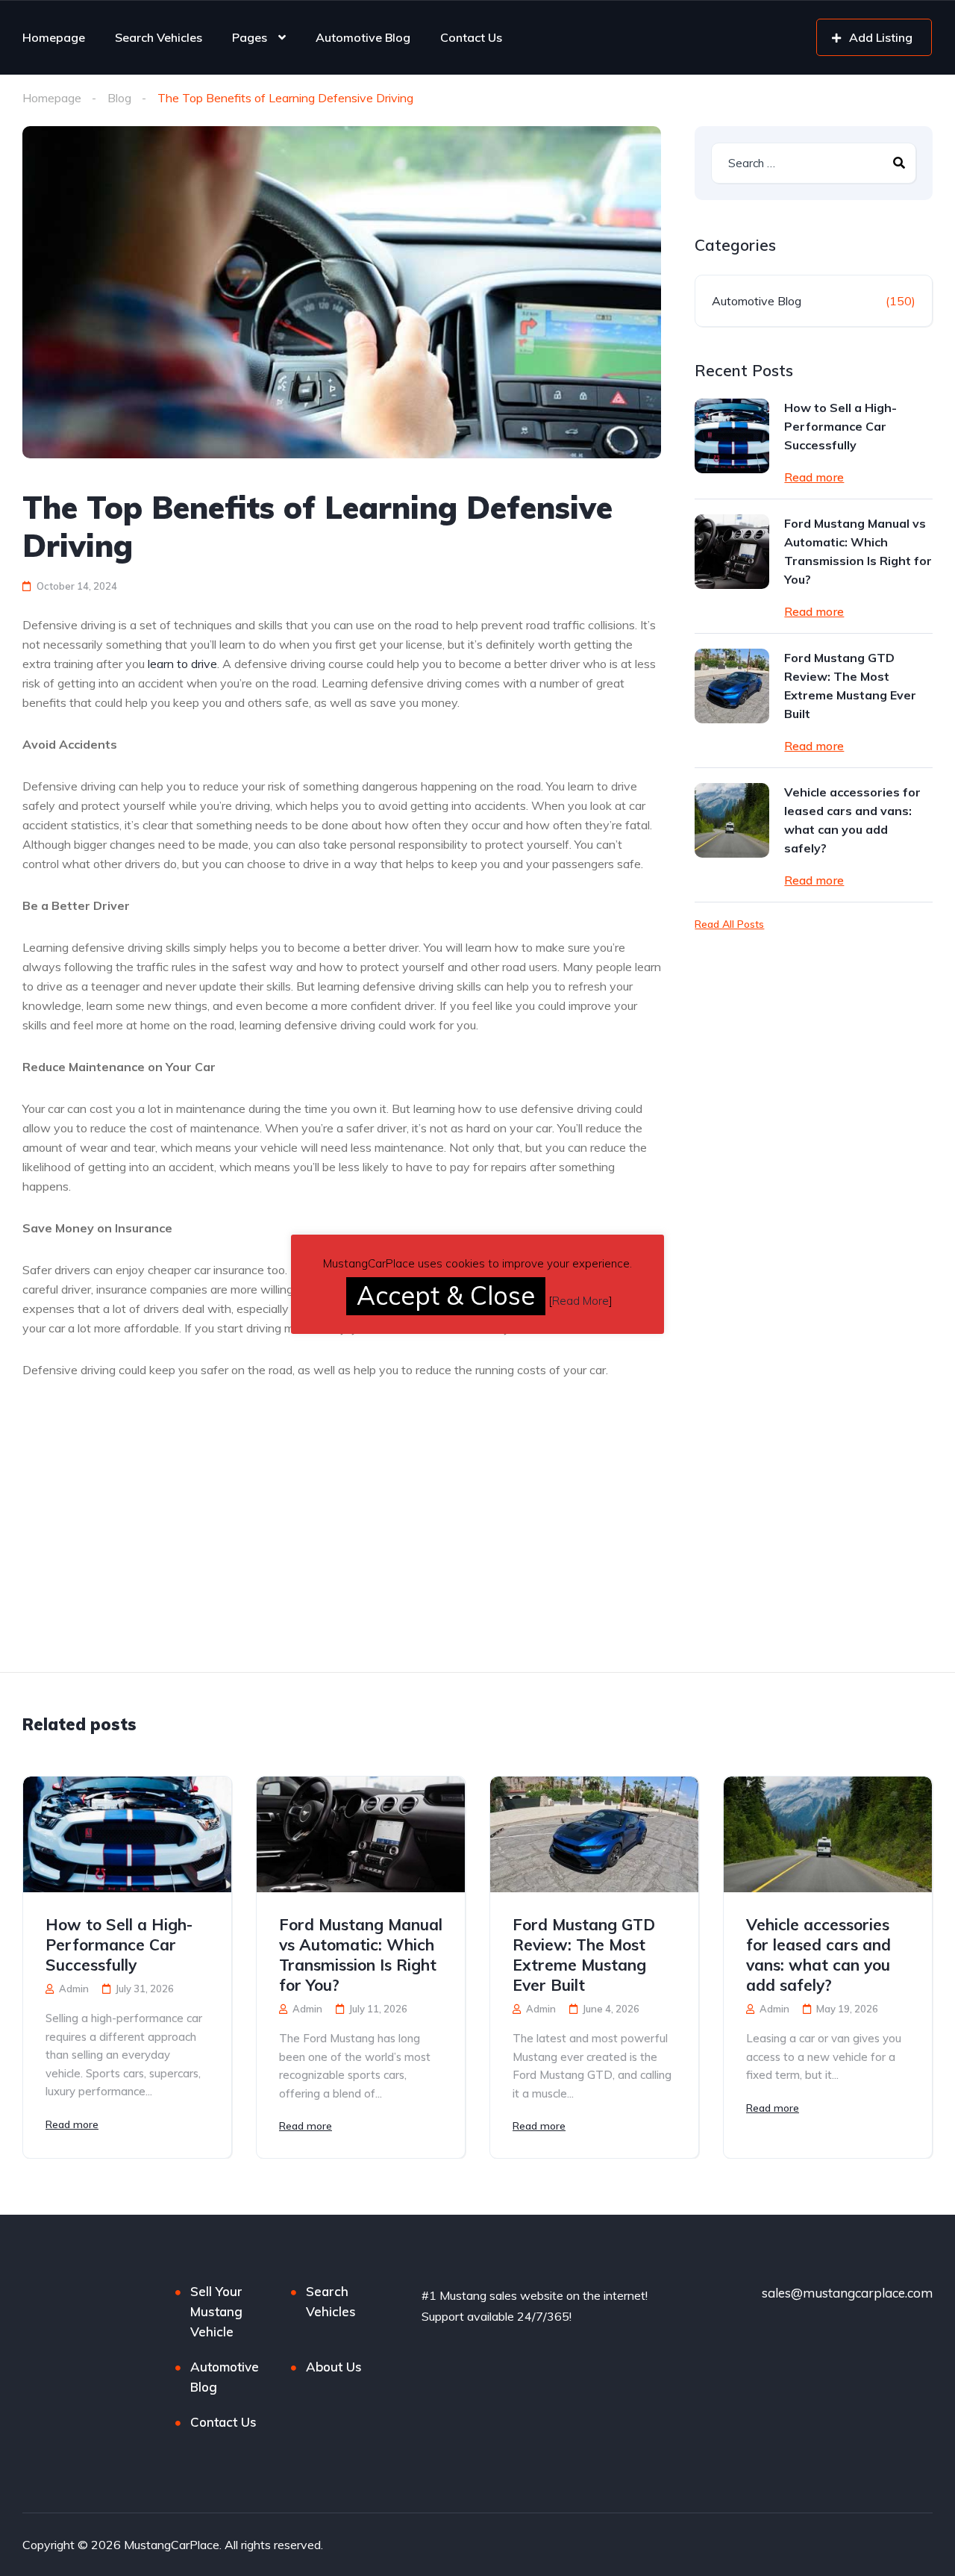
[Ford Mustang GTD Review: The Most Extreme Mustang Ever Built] (732, 686)
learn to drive (182, 664)
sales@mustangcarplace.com (847, 2293)
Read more (814, 477)
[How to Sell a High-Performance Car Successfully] (732, 436)
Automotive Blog (363, 37)
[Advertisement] (148, 1562)
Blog (119, 98)
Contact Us (471, 37)
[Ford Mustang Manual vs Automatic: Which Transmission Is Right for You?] (732, 552)
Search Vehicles (159, 37)
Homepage (54, 37)
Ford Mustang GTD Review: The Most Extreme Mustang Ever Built (850, 686)
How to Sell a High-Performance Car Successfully (840, 426)
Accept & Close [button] (446, 1295)
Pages (250, 37)
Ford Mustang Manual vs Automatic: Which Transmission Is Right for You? (858, 551)
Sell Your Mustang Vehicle (216, 2311)
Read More (580, 1301)
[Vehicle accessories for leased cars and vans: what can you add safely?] (732, 820)
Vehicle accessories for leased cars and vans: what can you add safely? (852, 820)
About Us (334, 2367)
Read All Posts (729, 924)
